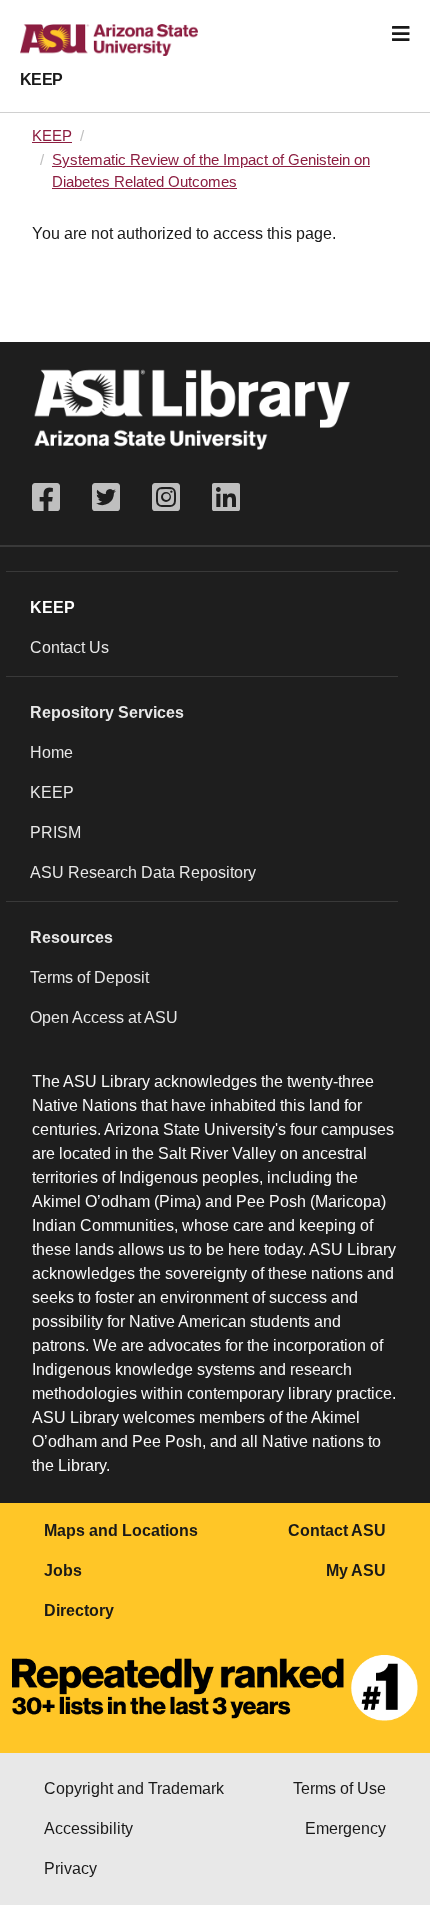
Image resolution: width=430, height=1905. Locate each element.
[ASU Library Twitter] (106, 497)
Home (51, 752)
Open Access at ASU (104, 1017)
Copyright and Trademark (134, 1788)
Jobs (63, 1570)
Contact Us (69, 647)
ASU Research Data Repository (143, 872)
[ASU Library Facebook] (54, 497)
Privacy (70, 1868)
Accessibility (88, 1828)
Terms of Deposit (89, 977)
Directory (79, 1610)
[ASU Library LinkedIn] (226, 497)
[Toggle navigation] (401, 34)
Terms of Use (339, 1788)
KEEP (41, 79)
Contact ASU (337, 1530)
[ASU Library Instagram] (166, 497)
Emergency (345, 1828)
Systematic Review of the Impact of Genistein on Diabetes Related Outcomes (211, 171)
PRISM (55, 832)
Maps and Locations (121, 1530)
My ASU (356, 1570)
